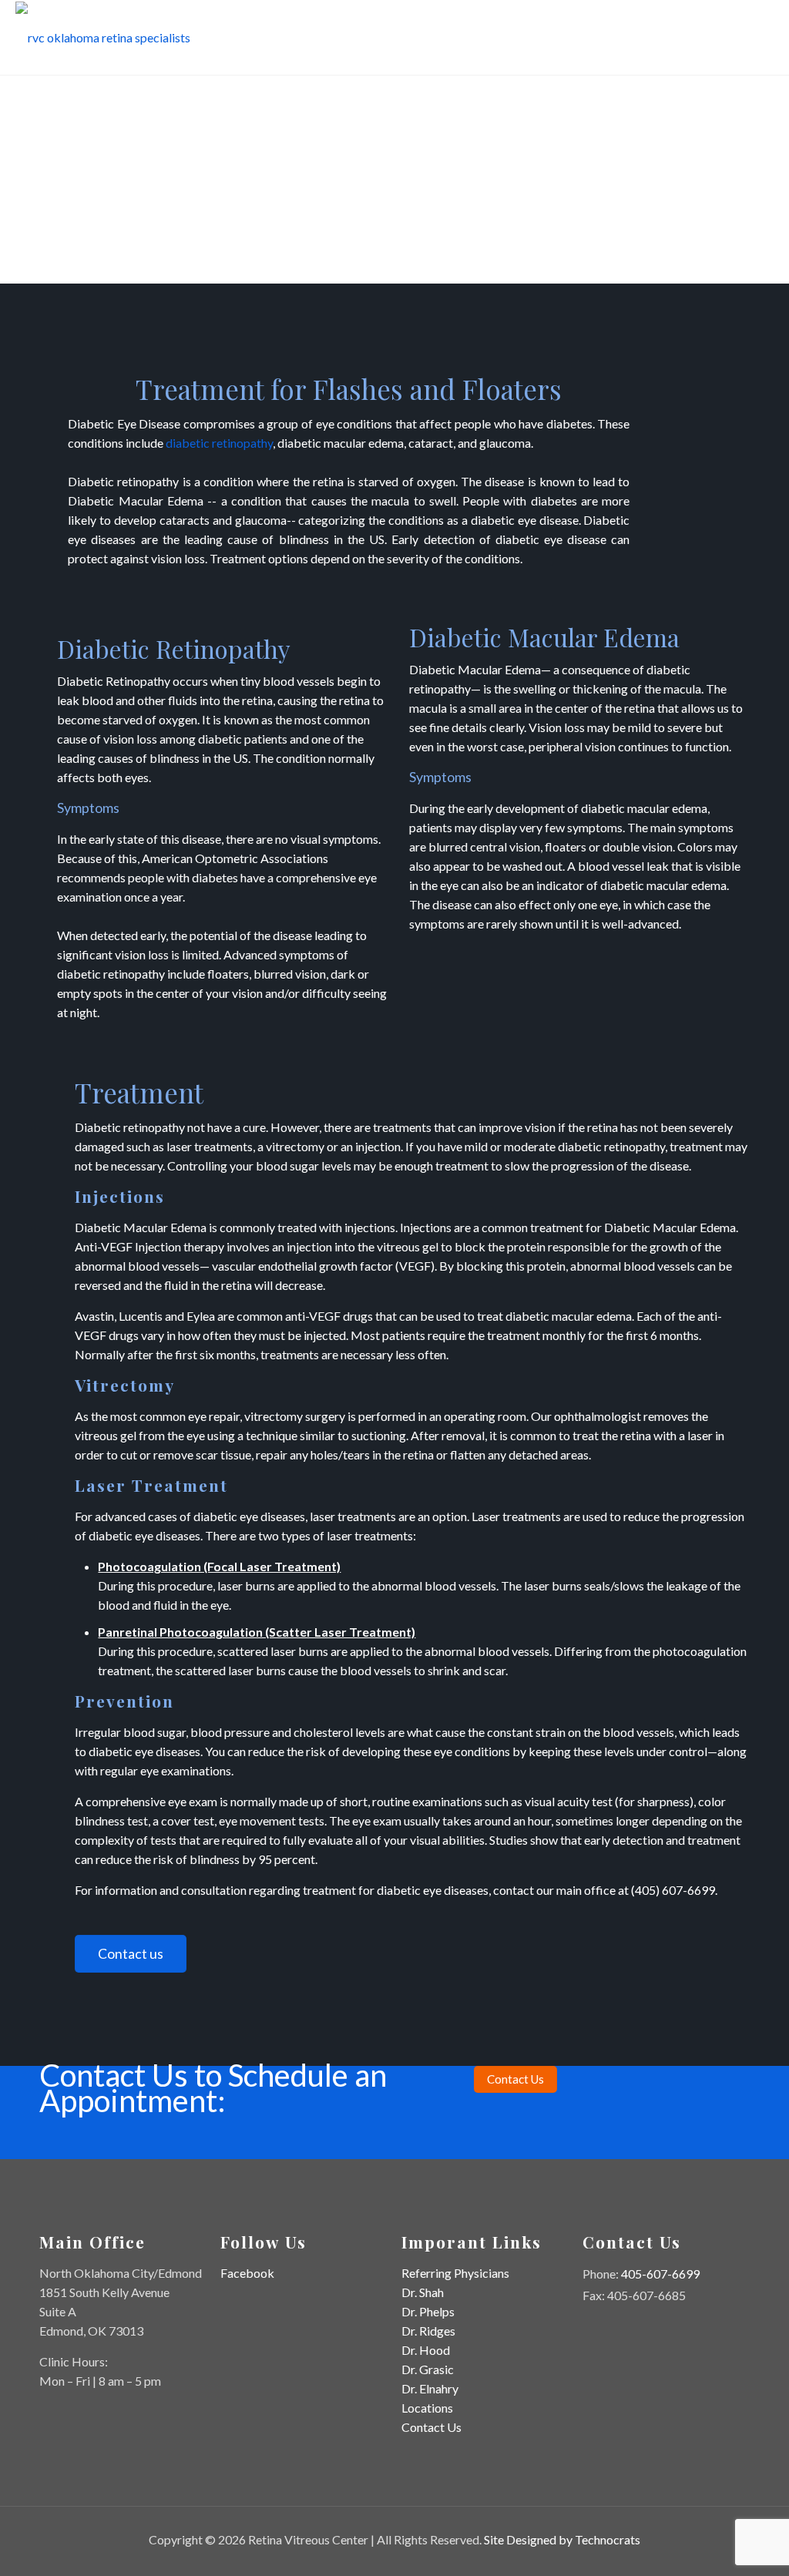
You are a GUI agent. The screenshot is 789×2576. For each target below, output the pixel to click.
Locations (427, 2408)
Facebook (247, 2273)
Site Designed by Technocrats (562, 2539)
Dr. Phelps (428, 2311)
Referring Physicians (455, 2273)
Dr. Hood (426, 2350)
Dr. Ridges (428, 2331)
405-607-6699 (660, 2274)
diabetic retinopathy (219, 443)
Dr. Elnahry (430, 2388)
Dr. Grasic (428, 2369)
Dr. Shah (423, 2292)
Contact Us (431, 2427)
